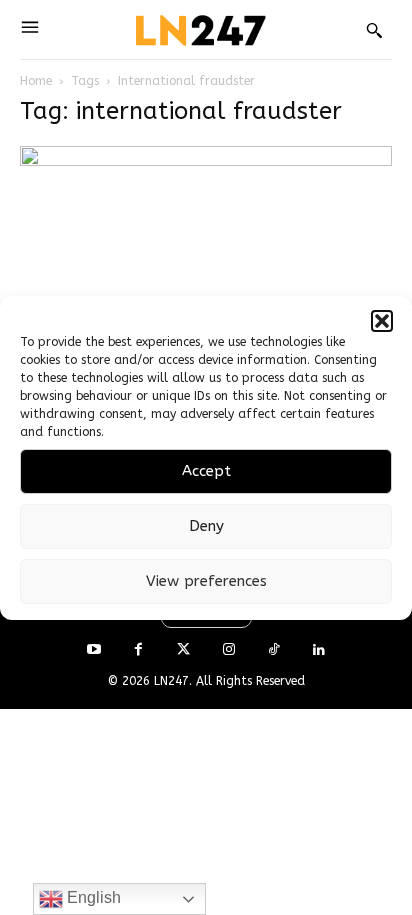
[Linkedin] (318, 650)
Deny (206, 526)
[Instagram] (228, 650)
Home (36, 81)
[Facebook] (138, 650)
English (92, 897)
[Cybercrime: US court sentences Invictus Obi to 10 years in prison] (206, 238)
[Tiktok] (273, 650)
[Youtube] (93, 650)
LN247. (175, 681)
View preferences (206, 581)
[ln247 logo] (198, 29)
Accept (206, 471)
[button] (382, 321)
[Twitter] (183, 650)
